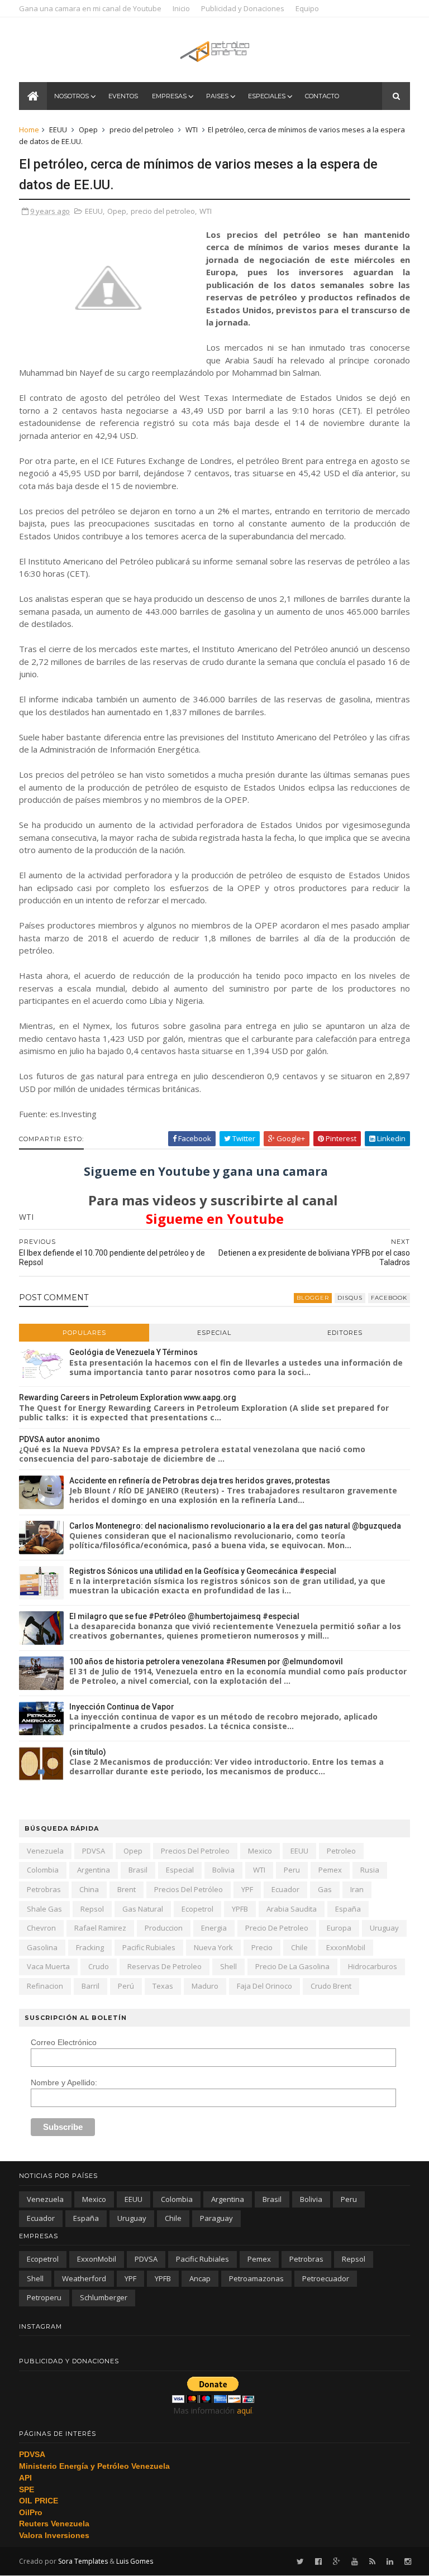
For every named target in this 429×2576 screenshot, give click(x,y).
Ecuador (285, 1889)
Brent (127, 1889)
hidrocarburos (373, 1966)
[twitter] (300, 2562)
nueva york (213, 1947)
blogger (313, 1298)
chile (299, 1947)
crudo (99, 1966)
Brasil (138, 1870)
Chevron (41, 1928)
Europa (339, 1928)
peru (292, 1870)
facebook (389, 1298)
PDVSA (94, 1851)
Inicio (181, 8)
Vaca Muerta (48, 1966)
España (348, 1909)
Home (29, 130)
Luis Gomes (135, 2561)
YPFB (240, 1909)
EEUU (58, 130)
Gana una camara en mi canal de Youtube (90, 8)
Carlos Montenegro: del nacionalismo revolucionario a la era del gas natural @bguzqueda (235, 1526)
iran (357, 1889)
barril (90, 1986)
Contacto (322, 96)
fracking (90, 1947)
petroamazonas (256, 2278)
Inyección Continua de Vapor (122, 1707)
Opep (88, 130)
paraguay (216, 2218)
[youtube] (355, 2562)
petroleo (341, 1851)
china (89, 1889)
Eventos (123, 96)
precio (262, 1947)
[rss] (372, 2562)
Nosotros (71, 96)
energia (214, 1928)
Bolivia (223, 1870)
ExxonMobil (346, 1947)
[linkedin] (390, 2562)
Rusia (370, 1870)
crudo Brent (331, 1986)
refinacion (45, 1986)
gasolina (42, 1947)
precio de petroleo (277, 1928)
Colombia (43, 1870)
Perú (126, 1986)
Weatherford (84, 2278)
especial (180, 1870)
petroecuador (326, 2278)
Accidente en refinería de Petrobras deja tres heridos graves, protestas (200, 1481)
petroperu (44, 2297)
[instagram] (408, 2562)
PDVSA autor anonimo (59, 1439)
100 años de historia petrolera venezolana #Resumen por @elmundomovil (206, 1662)
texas (163, 1986)
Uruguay (384, 1928)
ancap (200, 2278)
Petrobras (44, 1889)
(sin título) (88, 1752)
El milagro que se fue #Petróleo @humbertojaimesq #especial (184, 1616)
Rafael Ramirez (100, 1928)
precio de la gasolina (292, 1966)
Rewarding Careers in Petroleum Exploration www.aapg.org (128, 1397)
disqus (350, 1298)
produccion (164, 1928)
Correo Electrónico (64, 2042)
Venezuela (45, 1851)
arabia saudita (292, 1909)
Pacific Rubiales (149, 1947)
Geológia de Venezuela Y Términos (134, 1352)
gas (325, 1889)
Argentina (94, 1870)
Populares (84, 1333)
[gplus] (337, 2562)
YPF (247, 1889)
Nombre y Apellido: (64, 2082)
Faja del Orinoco (264, 1986)
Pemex (330, 1870)
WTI (192, 130)
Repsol (92, 1909)
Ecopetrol (197, 1909)
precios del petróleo (189, 1889)
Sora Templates (83, 2561)
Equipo (307, 8)
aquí (244, 2410)
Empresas (169, 96)
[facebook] (318, 2562)
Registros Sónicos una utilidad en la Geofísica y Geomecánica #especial (203, 1571)
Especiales (267, 96)
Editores (345, 1333)
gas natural (143, 1909)
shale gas (44, 1909)
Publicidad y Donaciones (243, 8)
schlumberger (104, 2297)
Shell (228, 1966)
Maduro (205, 1986)
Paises (217, 96)
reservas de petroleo (165, 1966)
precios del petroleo (195, 1851)
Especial (214, 1333)
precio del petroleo (142, 130)
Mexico (260, 1851)
